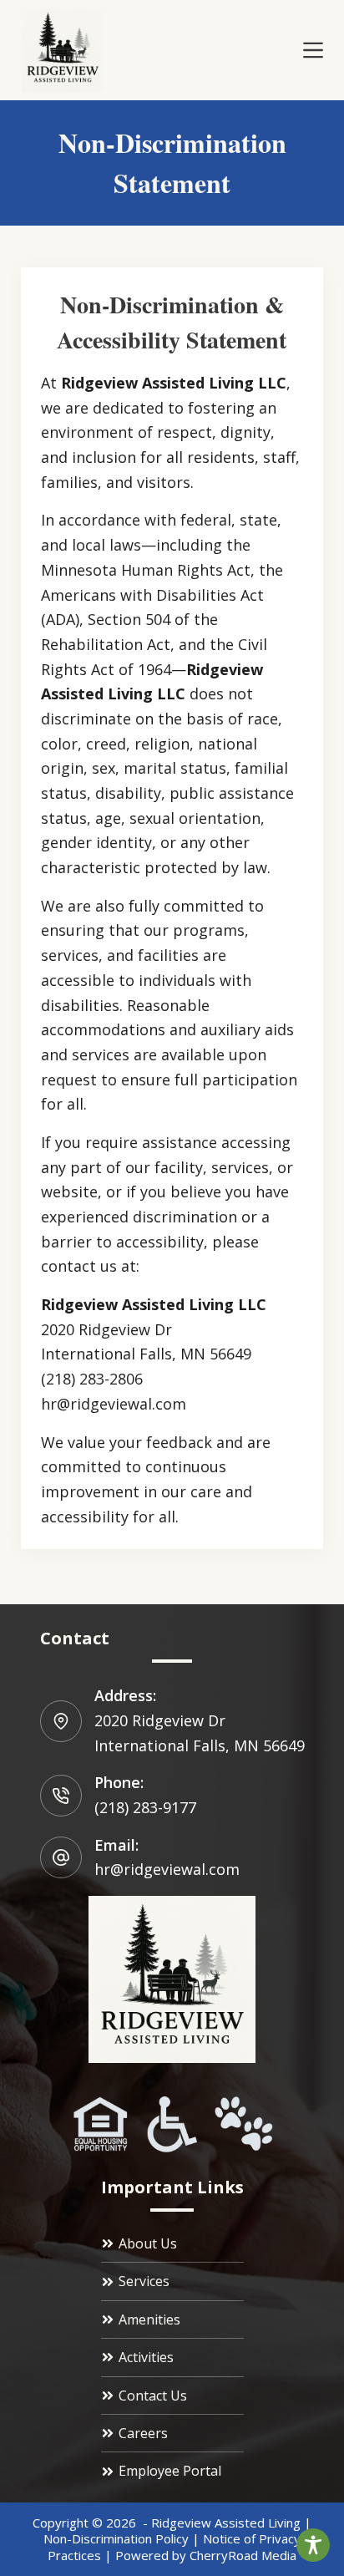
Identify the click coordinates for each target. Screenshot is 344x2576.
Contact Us (153, 2396)
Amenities (149, 2319)
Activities (146, 2357)
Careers (143, 2433)
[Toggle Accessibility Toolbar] (313, 2545)
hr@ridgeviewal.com (167, 1869)
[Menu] (313, 50)
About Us (148, 2243)
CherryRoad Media (243, 2555)
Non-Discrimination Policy (116, 2538)
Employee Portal (170, 2471)
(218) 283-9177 (145, 1807)
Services (144, 2281)
